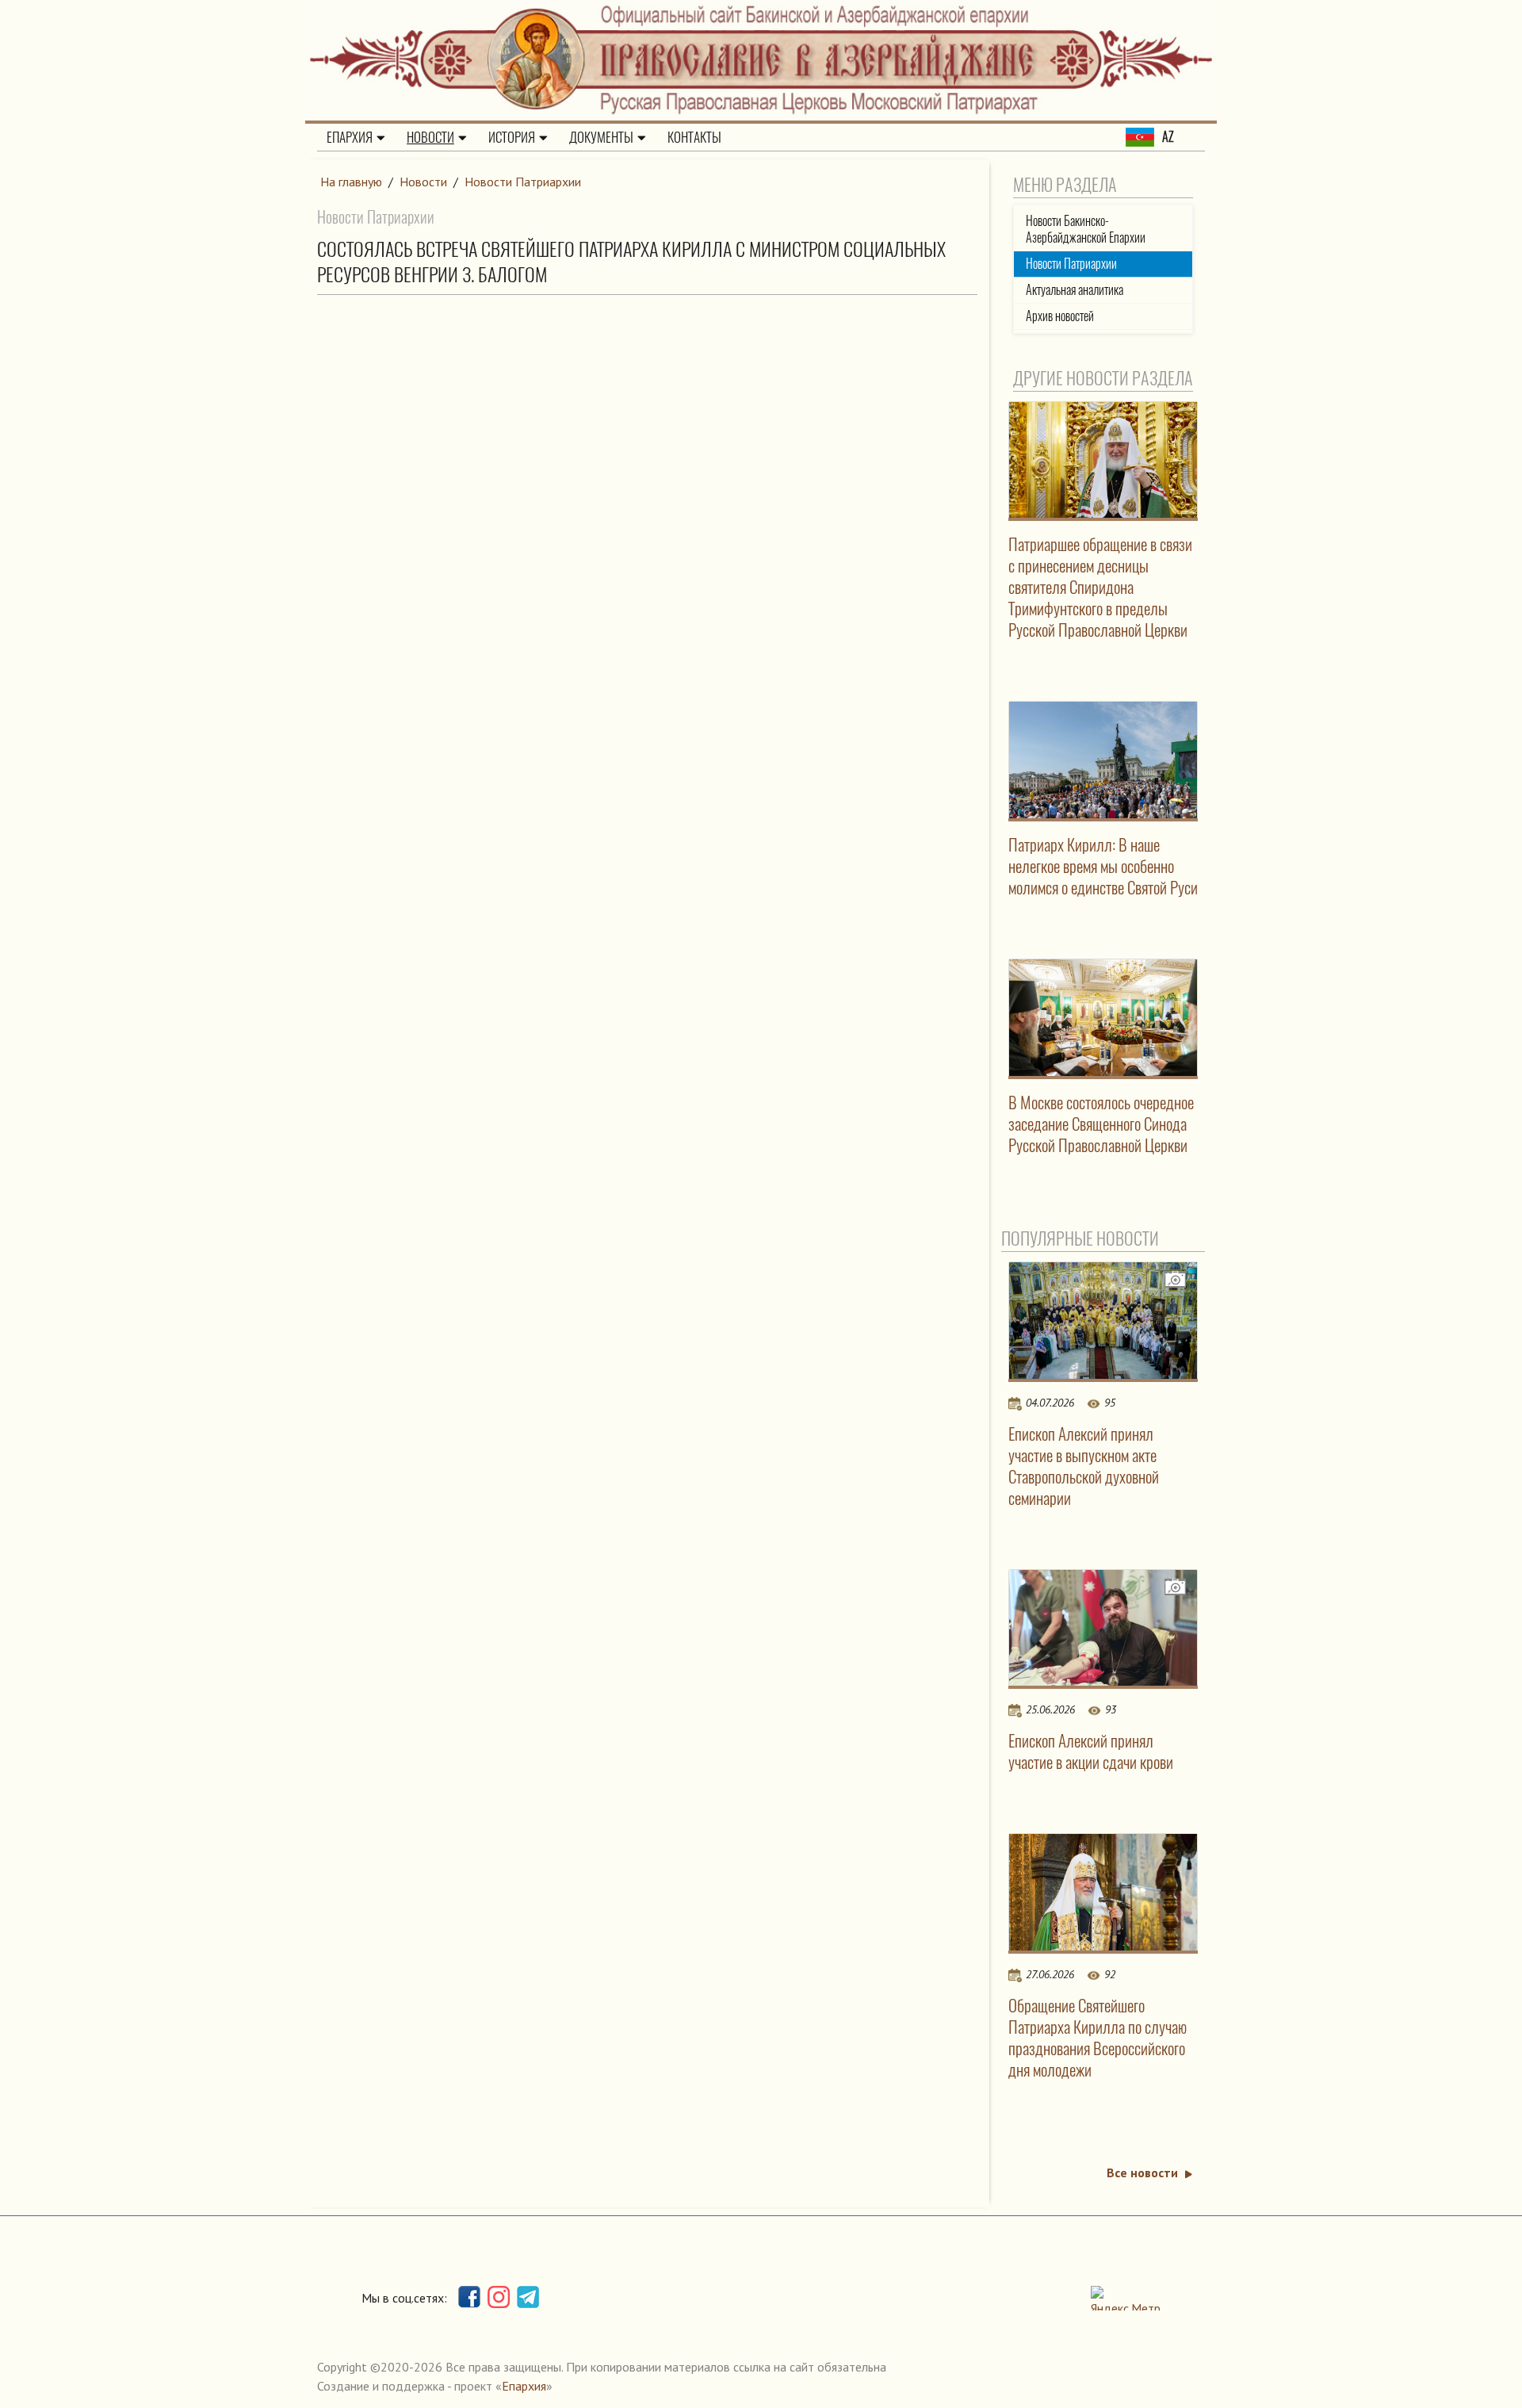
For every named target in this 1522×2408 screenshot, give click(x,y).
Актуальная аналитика (1075, 290)
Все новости (1142, 2173)
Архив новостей (1060, 316)
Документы (601, 137)
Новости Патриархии (523, 182)
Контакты (694, 137)
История (512, 137)
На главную (351, 182)
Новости (430, 137)
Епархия (350, 137)
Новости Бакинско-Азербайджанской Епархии (1086, 229)
